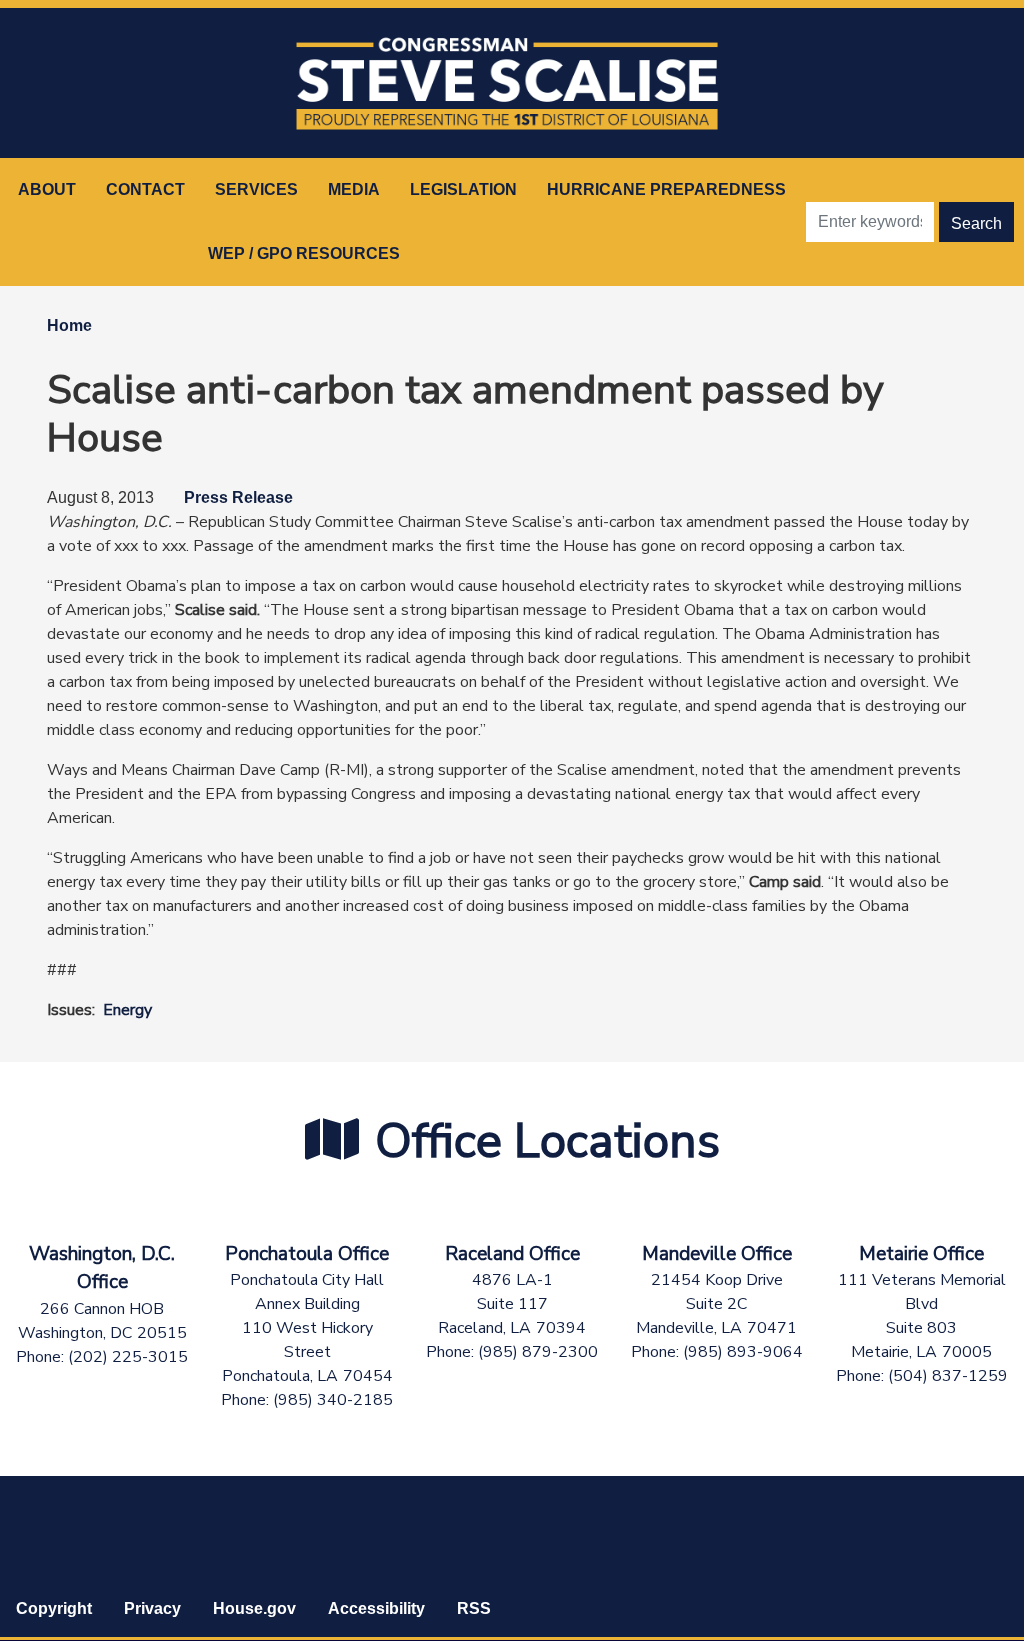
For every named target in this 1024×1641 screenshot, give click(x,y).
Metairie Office (921, 1254)
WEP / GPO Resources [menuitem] (304, 253)
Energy (127, 1010)
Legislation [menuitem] (463, 189)
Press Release (238, 497)
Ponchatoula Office (307, 1254)
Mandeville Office (717, 1254)
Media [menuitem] (354, 189)
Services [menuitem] (256, 189)
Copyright (54, 1608)
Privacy (152, 1608)
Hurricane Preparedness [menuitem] (666, 189)
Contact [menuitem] (145, 189)
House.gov (254, 1608)
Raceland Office (512, 1254)
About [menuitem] (47, 189)
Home (69, 325)
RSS (474, 1608)
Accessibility (376, 1608)
